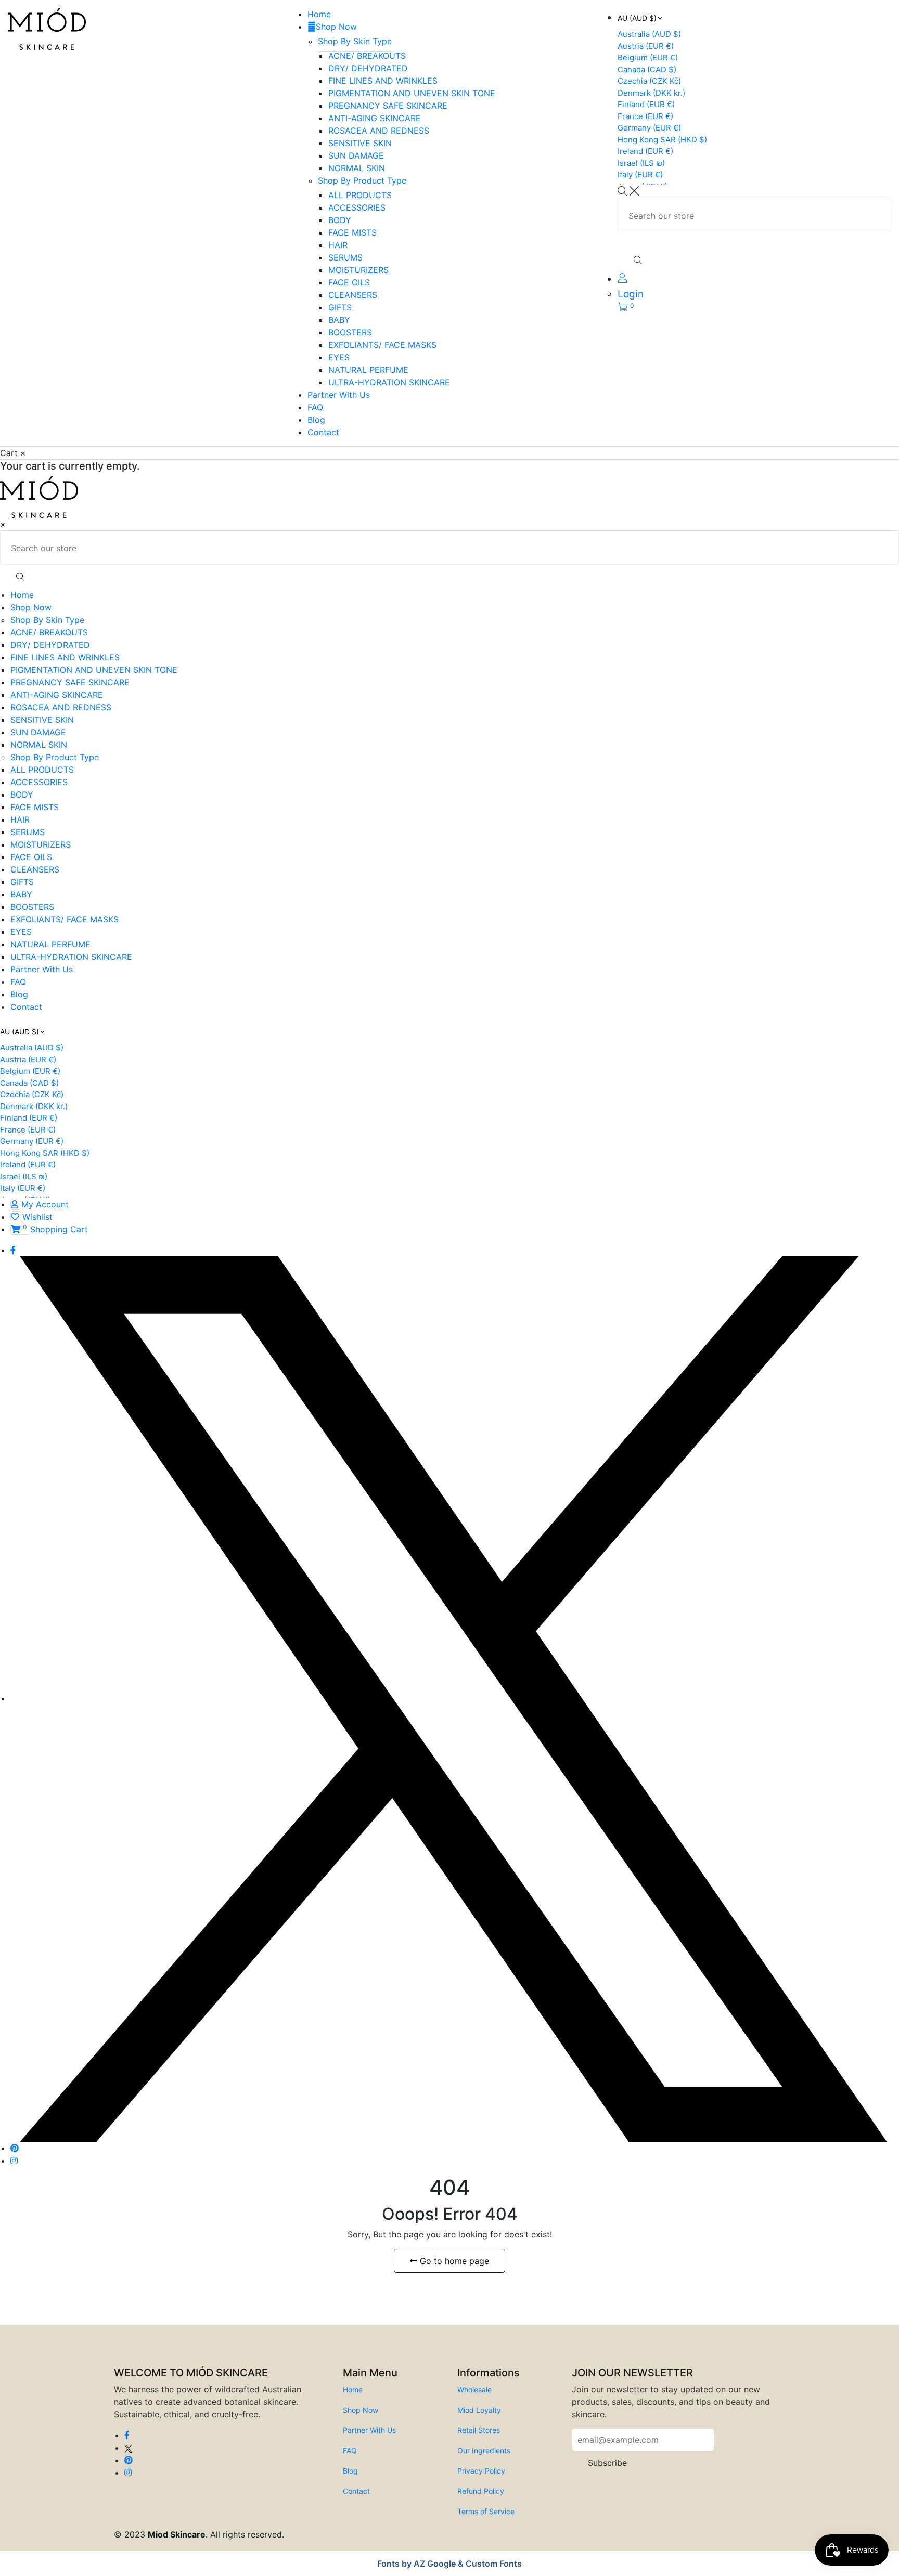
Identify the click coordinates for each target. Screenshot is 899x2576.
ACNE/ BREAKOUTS (367, 56)
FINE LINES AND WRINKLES (383, 81)
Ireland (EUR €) (645, 151)
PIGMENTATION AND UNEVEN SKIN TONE (412, 93)
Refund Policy (481, 2491)
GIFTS (340, 307)
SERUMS (345, 257)
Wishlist (37, 1217)
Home (319, 14)
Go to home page (453, 2261)
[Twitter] (453, 1698)
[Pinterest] (15, 2148)
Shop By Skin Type (355, 41)
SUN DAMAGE (356, 155)
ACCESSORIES (357, 207)
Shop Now (336, 27)
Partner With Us (339, 395)
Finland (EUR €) (646, 104)
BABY (339, 320)
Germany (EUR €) (649, 128)
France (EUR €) (645, 116)
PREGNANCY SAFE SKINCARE (388, 106)
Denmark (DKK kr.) (651, 93)
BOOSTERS (350, 332)
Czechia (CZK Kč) (649, 81)
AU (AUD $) (637, 18)
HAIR (338, 245)
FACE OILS (349, 282)
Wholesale (474, 2390)
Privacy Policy (481, 2471)
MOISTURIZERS (358, 270)
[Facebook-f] (13, 1250)
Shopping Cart (55, 1229)
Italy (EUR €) (640, 174)
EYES (339, 357)
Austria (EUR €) (646, 46)
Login (631, 294)
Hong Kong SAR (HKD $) (662, 140)
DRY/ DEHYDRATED (368, 68)
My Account (45, 1204)
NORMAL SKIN (357, 168)
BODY (340, 220)
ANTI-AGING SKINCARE (375, 118)
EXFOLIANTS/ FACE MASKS (382, 345)
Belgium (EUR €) (648, 57)
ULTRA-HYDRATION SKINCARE (389, 382)
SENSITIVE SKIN (360, 143)
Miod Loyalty (479, 2410)
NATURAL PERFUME (368, 370)
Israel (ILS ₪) (641, 163)
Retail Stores (479, 2430)
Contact (323, 432)
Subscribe (607, 2463)
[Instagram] (14, 2161)
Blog (316, 420)
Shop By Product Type (362, 180)
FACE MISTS (352, 232)
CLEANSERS (353, 295)
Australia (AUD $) (649, 34)
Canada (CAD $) (647, 69)
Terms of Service (486, 2511)
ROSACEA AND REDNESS (379, 131)
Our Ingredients (484, 2450)
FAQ (315, 407)
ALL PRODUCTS (360, 195)
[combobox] (754, 216)
